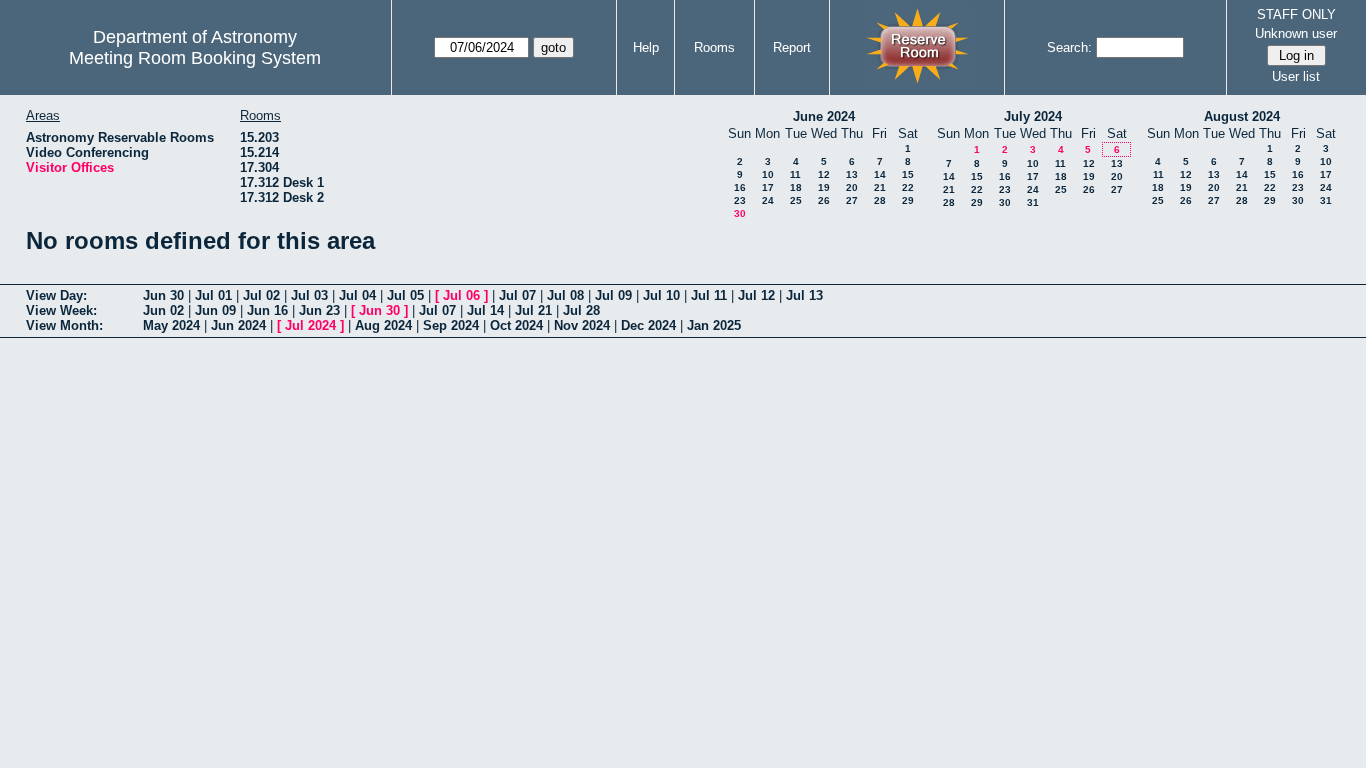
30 (740, 213)
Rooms (714, 47)
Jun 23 (319, 310)
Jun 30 (163, 295)
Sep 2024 (451, 325)
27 (852, 200)
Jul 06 (461, 295)
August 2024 (1242, 116)
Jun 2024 (238, 325)
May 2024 (171, 325)
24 (768, 200)
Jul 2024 (310, 325)
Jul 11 (709, 295)
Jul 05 (405, 295)
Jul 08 (565, 295)
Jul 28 (581, 310)
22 (908, 187)
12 (824, 174)
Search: (1069, 47)
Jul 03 (309, 295)
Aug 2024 (383, 325)
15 (908, 174)
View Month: (64, 325)
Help (646, 47)
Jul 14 (485, 310)
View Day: (56, 295)
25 (796, 200)
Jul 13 (804, 295)
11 (795, 174)
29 (908, 200)
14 (880, 174)
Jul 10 (661, 295)
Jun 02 (163, 310)
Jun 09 (215, 310)
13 (852, 174)
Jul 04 (357, 295)
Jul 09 (613, 295)
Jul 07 (517, 295)
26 (824, 200)
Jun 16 (267, 310)
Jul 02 (261, 295)
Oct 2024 (516, 325)
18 (796, 187)
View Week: (61, 310)
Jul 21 (533, 310)
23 (740, 200)
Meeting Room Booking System (195, 58)
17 (768, 187)
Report (792, 47)
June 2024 (824, 116)
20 (852, 187)
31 (1033, 202)
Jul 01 (213, 295)
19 (824, 187)
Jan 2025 (714, 325)
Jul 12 (756, 295)
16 (740, 187)
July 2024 (1033, 116)
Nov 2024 (582, 325)
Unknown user (1296, 33)
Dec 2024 (648, 325)
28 (880, 200)
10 (768, 174)
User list (1296, 76)
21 (880, 187)
